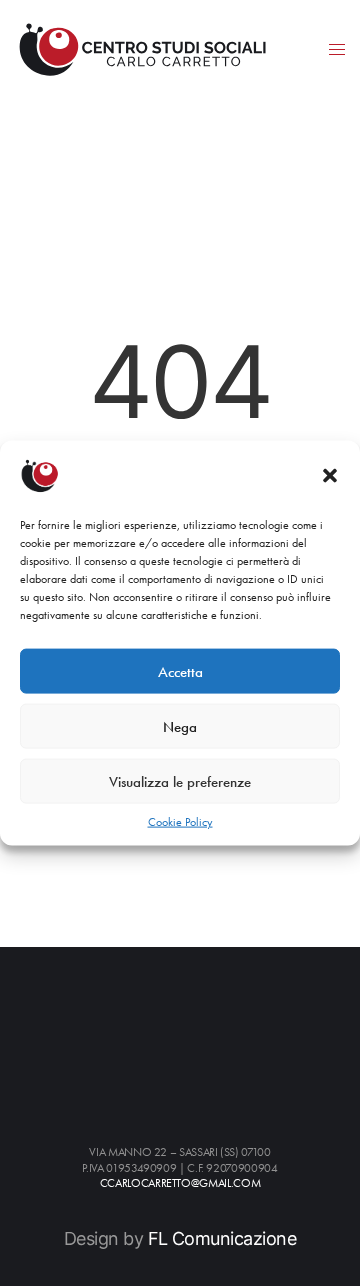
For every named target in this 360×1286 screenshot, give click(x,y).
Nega (180, 726)
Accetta (180, 671)
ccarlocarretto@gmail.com (180, 1183)
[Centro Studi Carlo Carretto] (142, 49)
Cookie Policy (180, 822)
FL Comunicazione (222, 1238)
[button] (330, 476)
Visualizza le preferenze (180, 781)
